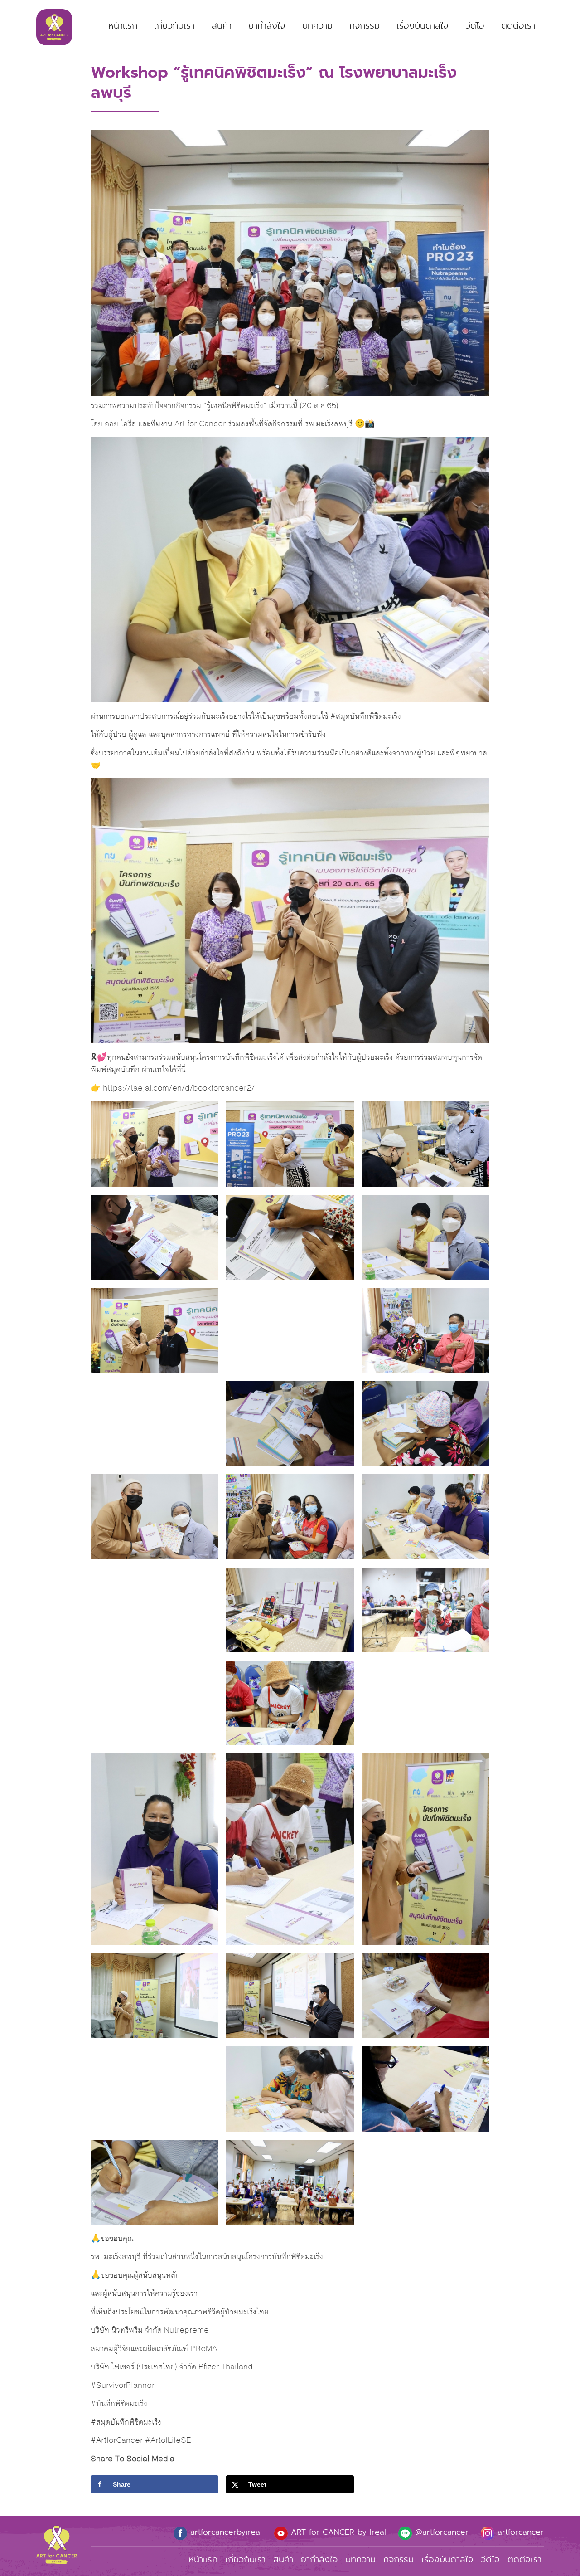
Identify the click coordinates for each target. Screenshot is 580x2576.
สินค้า (222, 26)
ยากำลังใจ (267, 26)
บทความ (317, 26)
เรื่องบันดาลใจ (422, 26)
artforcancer (519, 2532)
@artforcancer (440, 2532)
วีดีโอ (475, 26)
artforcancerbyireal (225, 2532)
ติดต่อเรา (518, 26)
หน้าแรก (123, 26)
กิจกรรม (365, 26)
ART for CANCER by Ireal (337, 2532)
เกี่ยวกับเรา (174, 26)
